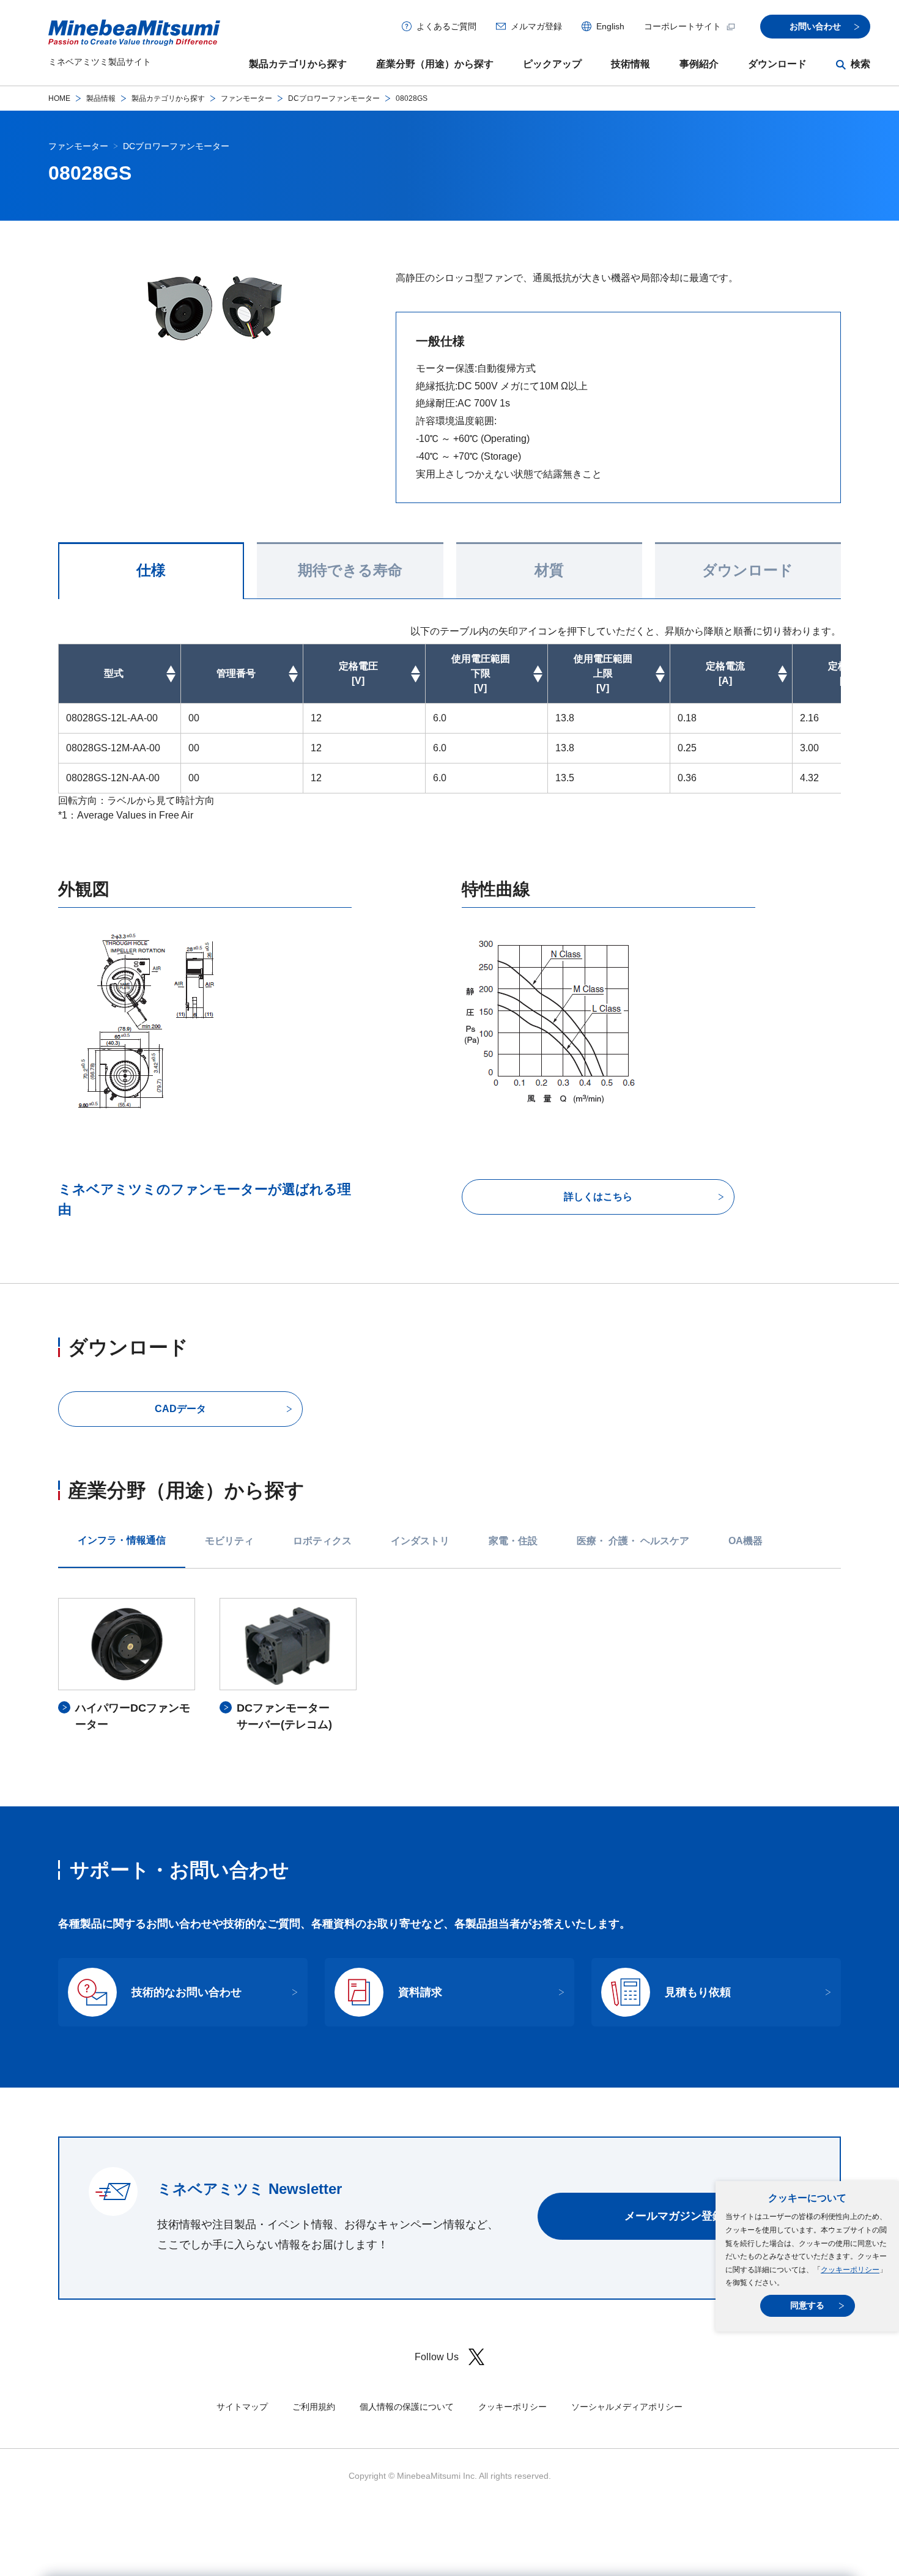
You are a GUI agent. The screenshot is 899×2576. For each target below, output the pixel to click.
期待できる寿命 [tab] (350, 570)
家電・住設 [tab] (513, 1541)
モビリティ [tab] (229, 1541)
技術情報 (631, 64)
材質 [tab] (549, 570)
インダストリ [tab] (420, 1541)
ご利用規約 (314, 2407)
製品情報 (101, 98)
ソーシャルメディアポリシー (627, 2407)
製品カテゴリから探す (298, 64)
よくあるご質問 (446, 26)
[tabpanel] (449, 1665)
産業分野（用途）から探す (435, 64)
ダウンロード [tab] (748, 570)
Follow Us (437, 2357)
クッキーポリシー (850, 2270)
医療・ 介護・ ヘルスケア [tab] (633, 1541)
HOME (59, 98)
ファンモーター (246, 98)
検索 (860, 64)
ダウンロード (777, 64)
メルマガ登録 (536, 26)
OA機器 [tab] (745, 1541)
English (610, 26)
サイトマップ (242, 2407)
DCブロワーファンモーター (334, 98)
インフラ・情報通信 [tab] (122, 1540)
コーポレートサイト (683, 26)
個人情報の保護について (407, 2407)
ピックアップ (552, 64)
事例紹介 (699, 64)
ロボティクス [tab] (322, 1541)
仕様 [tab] (151, 570)
